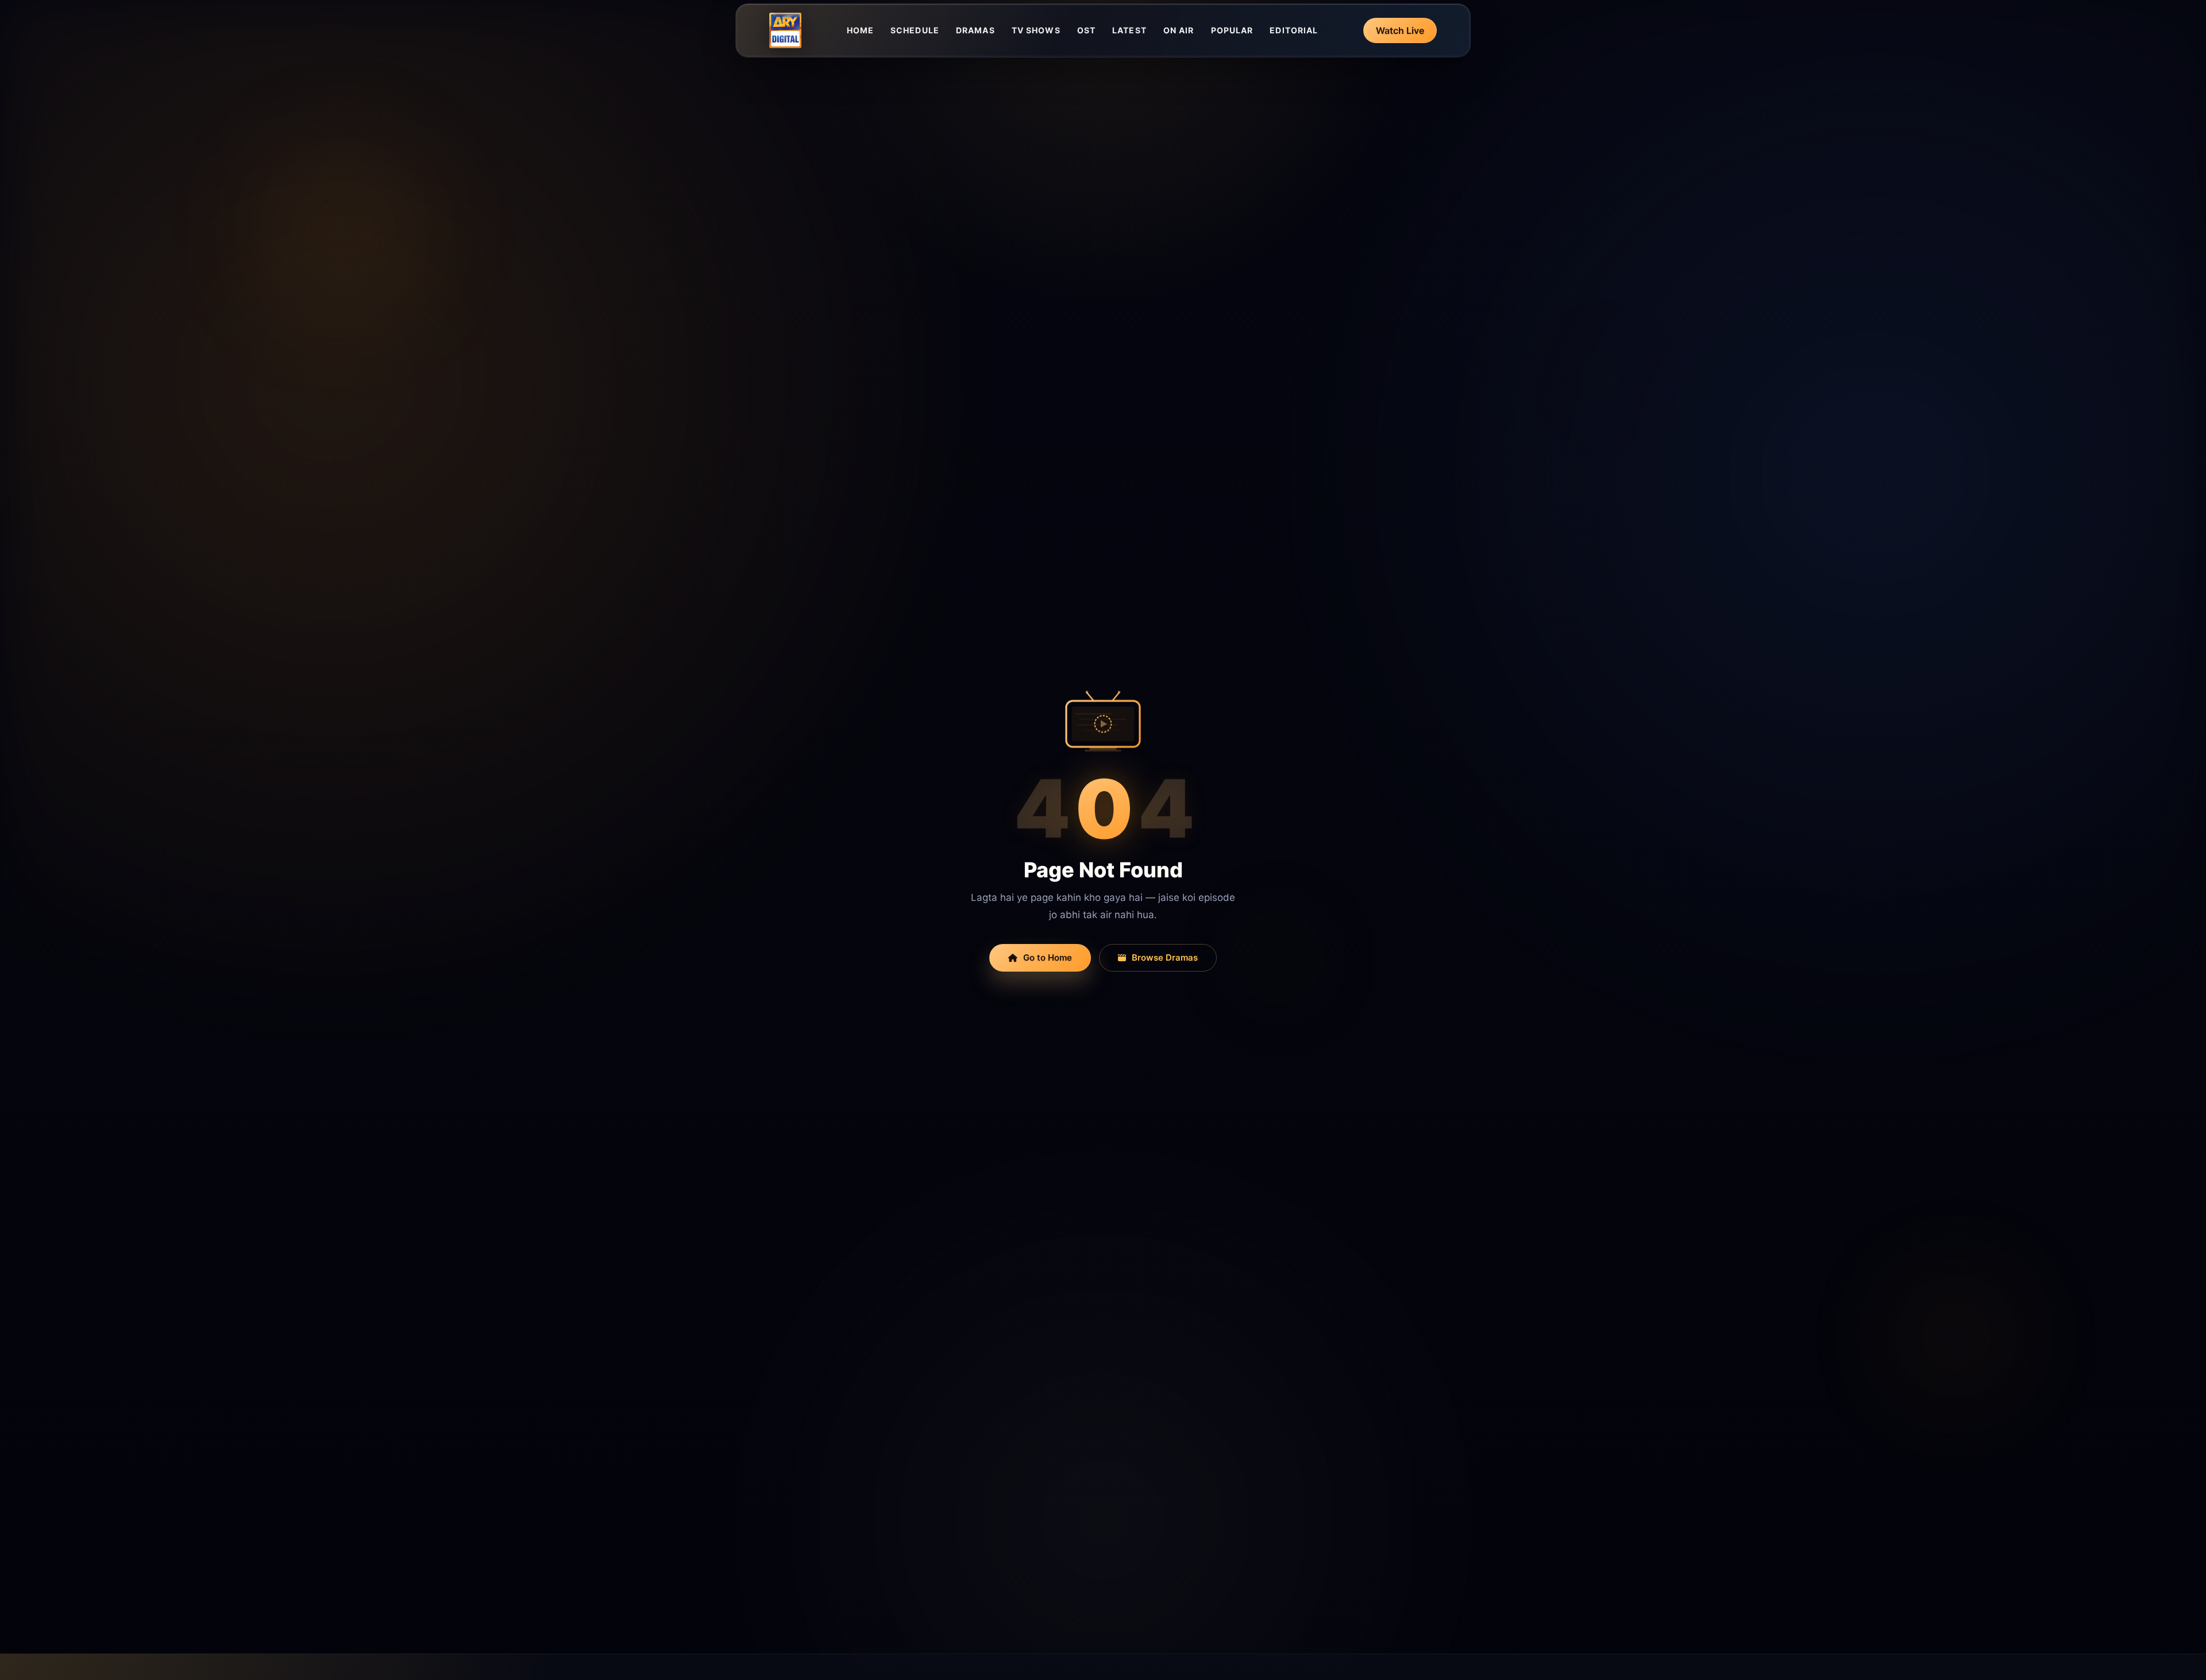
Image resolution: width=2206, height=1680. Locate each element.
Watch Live (1400, 30)
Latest (1129, 30)
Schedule (915, 30)
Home (860, 30)
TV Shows (1036, 30)
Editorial (1294, 30)
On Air (1179, 30)
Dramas (975, 30)
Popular (1232, 30)
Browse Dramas (1165, 957)
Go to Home (1048, 957)
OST (1086, 30)
